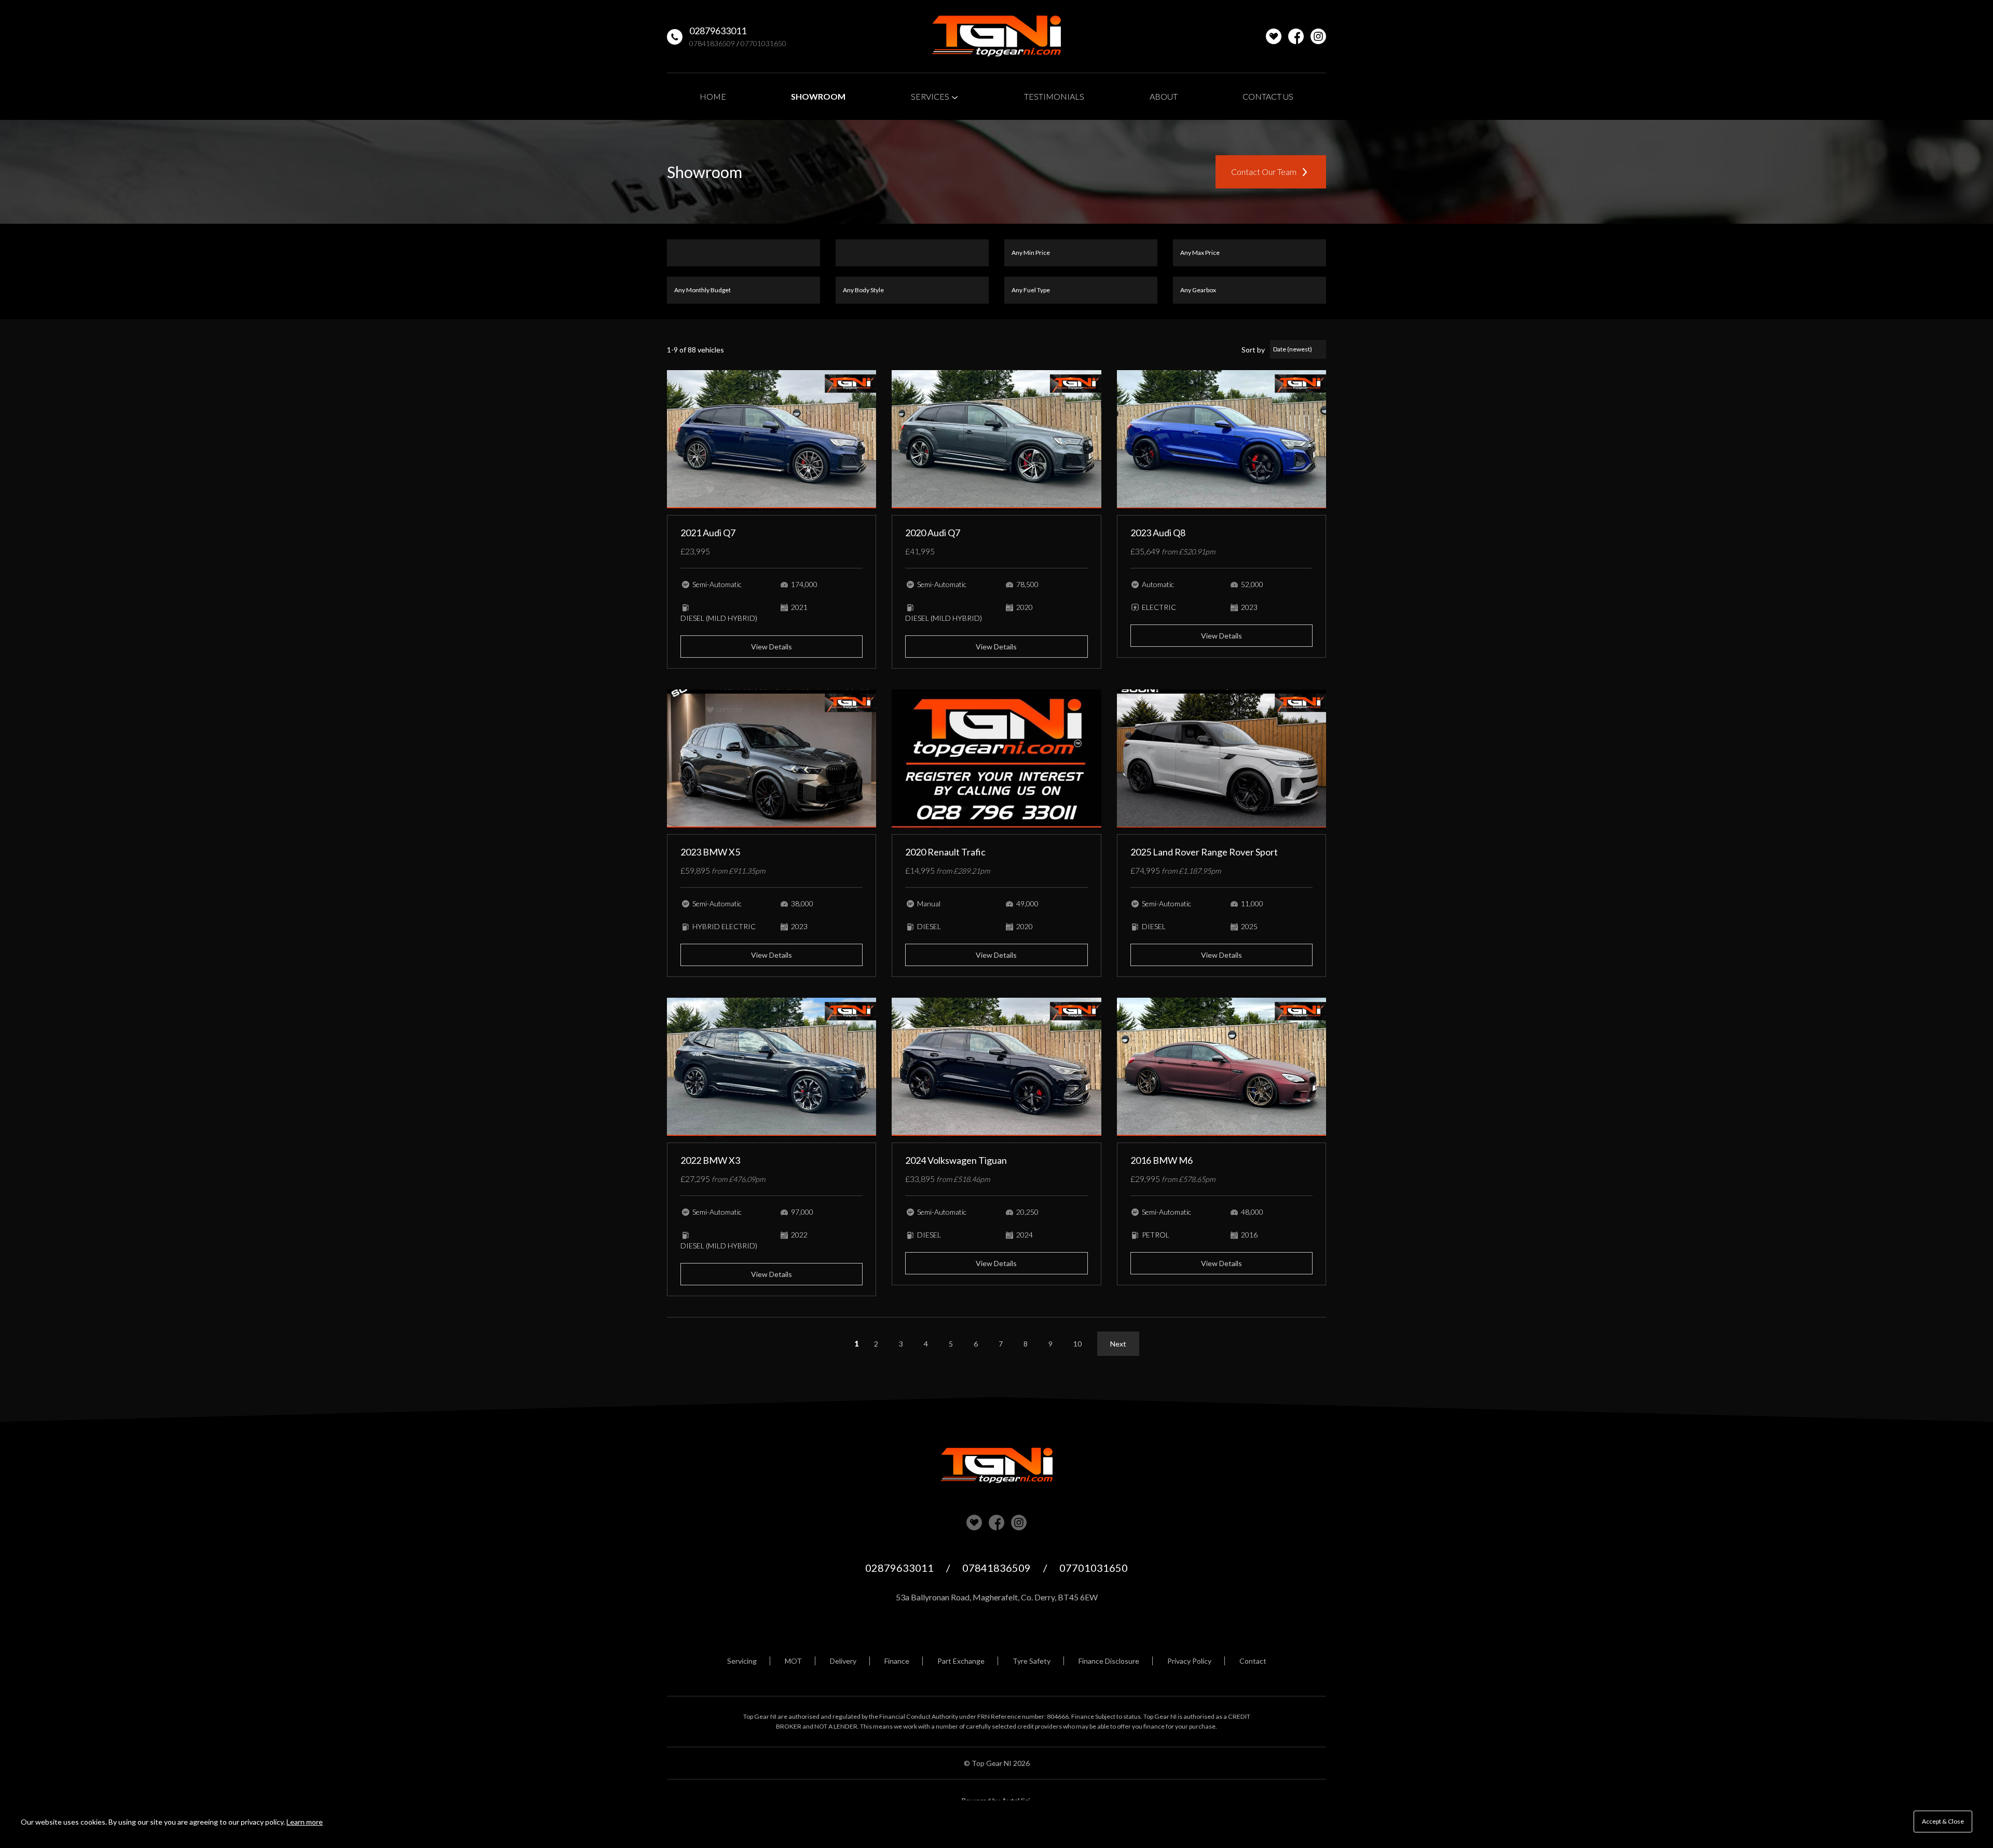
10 (1077, 1344)
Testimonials (1054, 96)
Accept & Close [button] (1943, 1821)
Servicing (742, 1661)
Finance (897, 1661)
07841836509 (712, 43)
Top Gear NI (996, 36)
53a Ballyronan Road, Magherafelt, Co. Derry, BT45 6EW (997, 1597)
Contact (1253, 1661)
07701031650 (763, 43)
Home (713, 96)
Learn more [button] (305, 1822)
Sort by (1253, 350)
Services (931, 96)
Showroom (818, 96)
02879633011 (718, 31)
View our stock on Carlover (974, 1523)
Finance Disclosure (1109, 1661)
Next (1118, 1344)
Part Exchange (961, 1661)
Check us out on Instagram (1318, 36)
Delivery (843, 1661)
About (1164, 96)
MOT (793, 1661)
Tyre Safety (1032, 1661)
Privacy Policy (1189, 1661)
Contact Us (1268, 96)
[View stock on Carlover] (1274, 36)
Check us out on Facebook (1296, 36)
